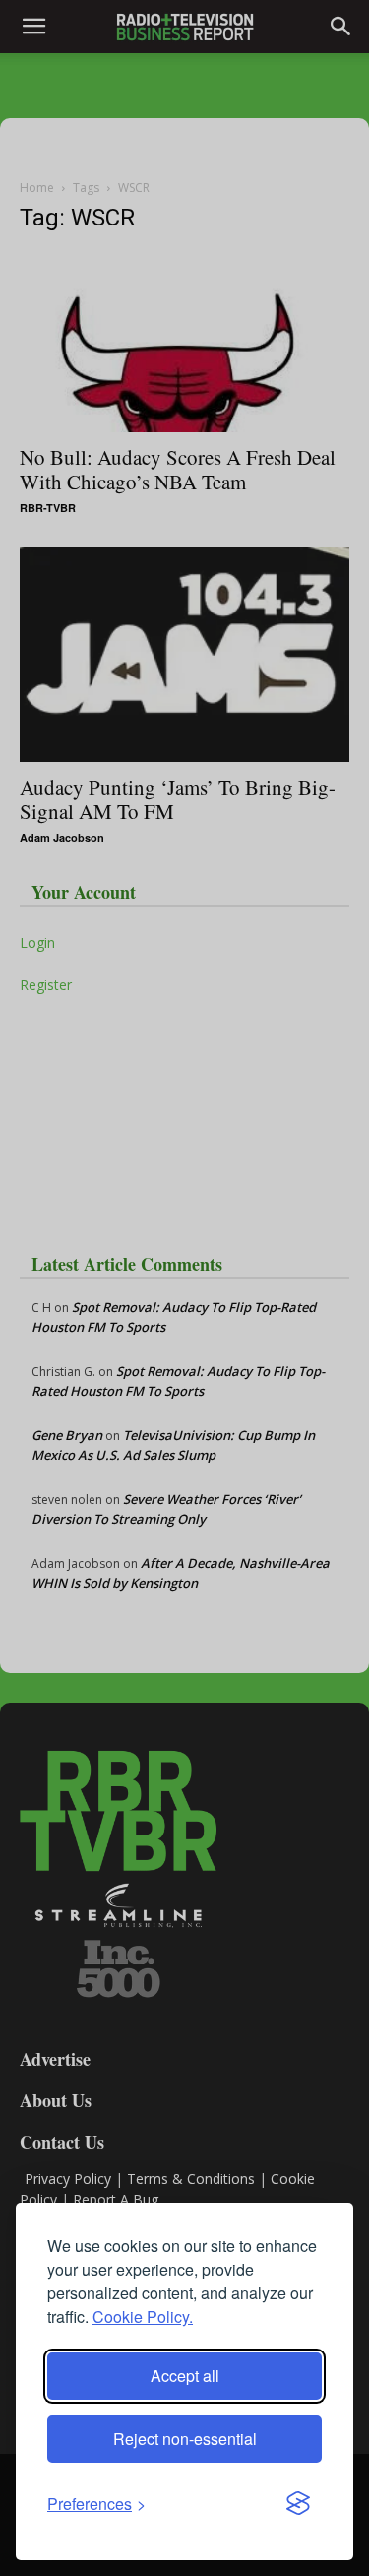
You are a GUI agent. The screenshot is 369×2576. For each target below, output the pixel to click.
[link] (96, 2504)
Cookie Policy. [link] (143, 2317)
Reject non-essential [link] (185, 2439)
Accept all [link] (185, 2376)
